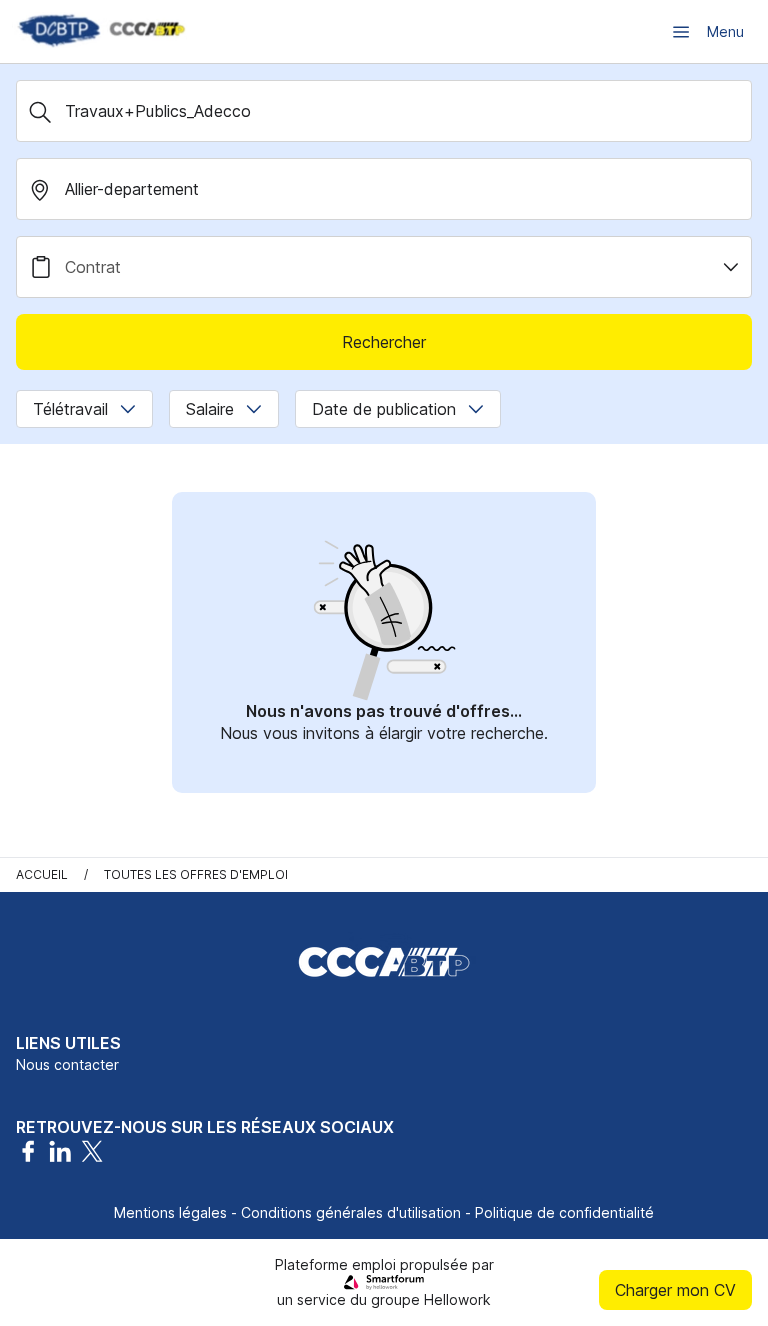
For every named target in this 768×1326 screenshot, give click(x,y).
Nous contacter (67, 1064)
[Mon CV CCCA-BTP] (100, 31)
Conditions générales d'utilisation (351, 1212)
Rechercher (384, 342)
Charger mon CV (675, 1290)
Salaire (210, 409)
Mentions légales (170, 1212)
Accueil (42, 874)
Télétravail (70, 409)
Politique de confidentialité (564, 1212)
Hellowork (457, 1299)
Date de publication (384, 409)
